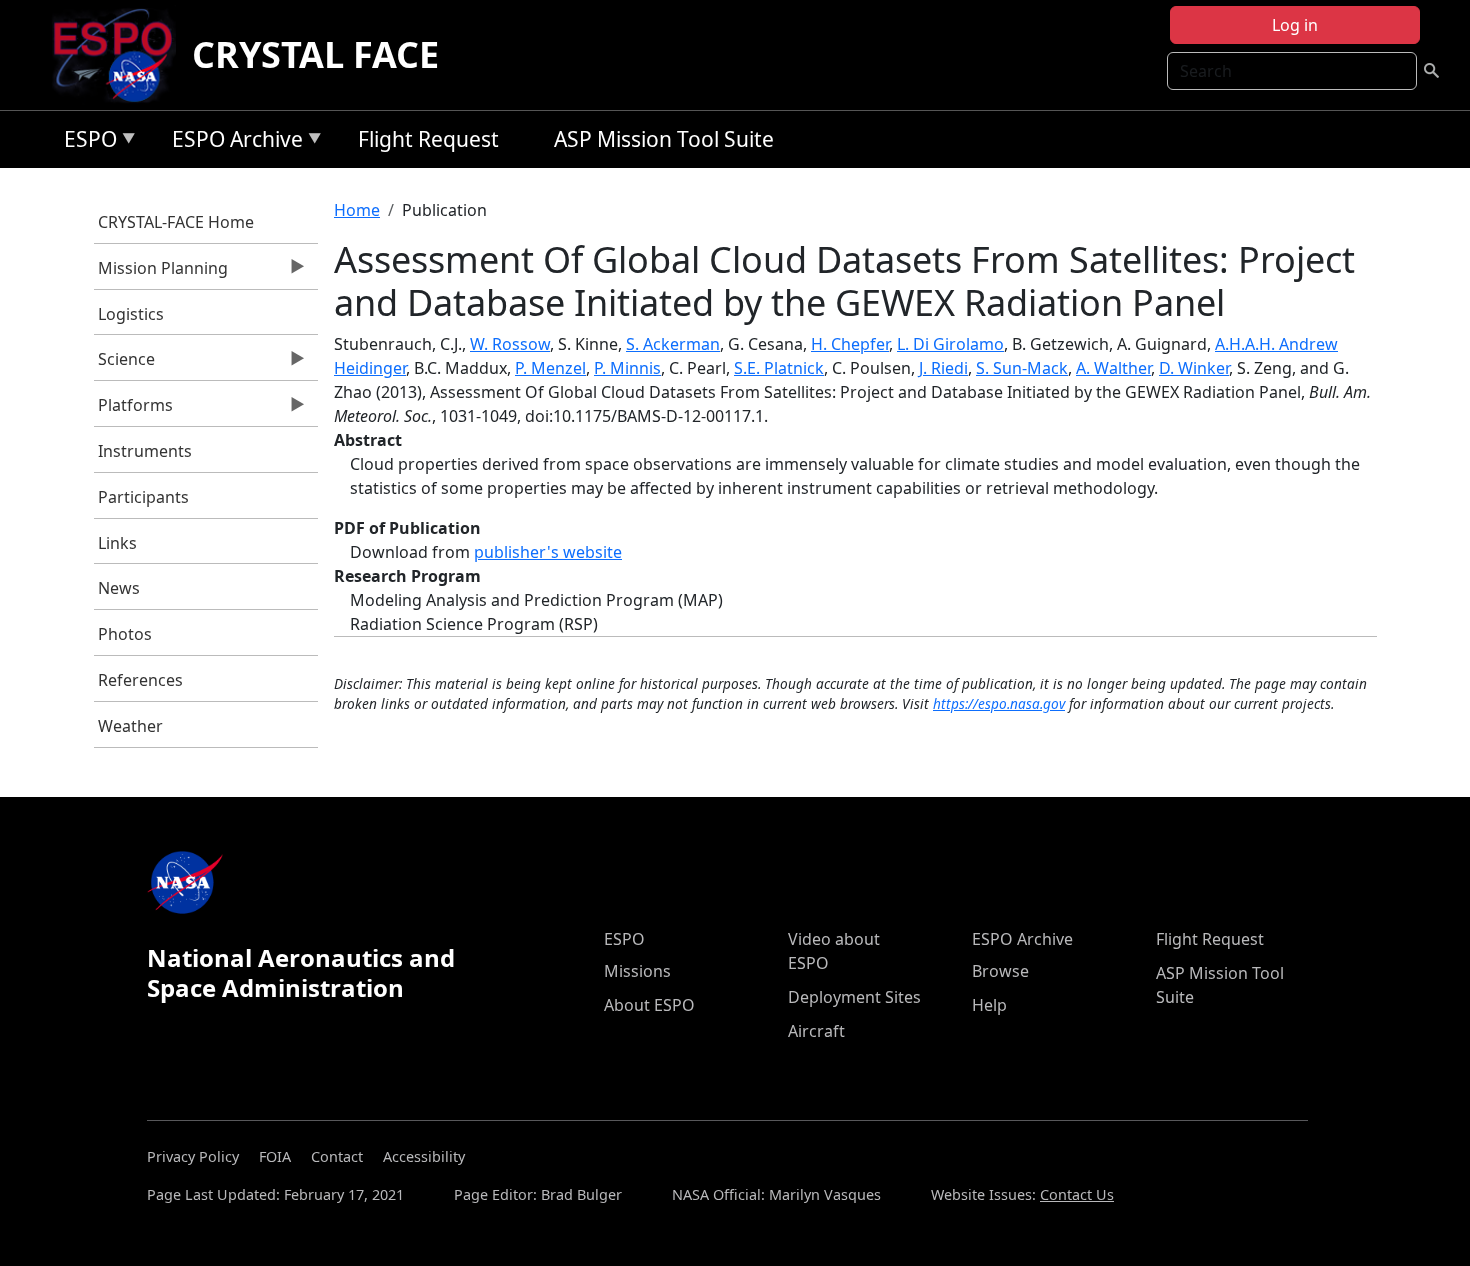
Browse (1000, 971)
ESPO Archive (232, 142)
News (119, 588)
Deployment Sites (854, 997)
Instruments (145, 451)
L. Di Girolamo (950, 344)
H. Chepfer (850, 344)
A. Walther (1113, 368)
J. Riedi (943, 368)
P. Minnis (627, 368)
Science (125, 364)
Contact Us (1077, 1194)
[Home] (120, 55)
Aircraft (816, 1031)
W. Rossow (510, 344)
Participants (143, 497)
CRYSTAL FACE (315, 54)
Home (357, 210)
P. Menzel (550, 368)
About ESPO (649, 1005)
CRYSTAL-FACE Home (176, 222)
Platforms (134, 410)
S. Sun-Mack (1022, 368)
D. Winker (1194, 368)
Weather (130, 726)
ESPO (85, 142)
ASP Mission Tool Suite (664, 139)
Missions (637, 971)
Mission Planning (161, 273)
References (140, 680)
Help (989, 1005)
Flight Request (428, 139)
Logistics (131, 314)
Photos (125, 634)
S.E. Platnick (779, 368)
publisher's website (548, 552)
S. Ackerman (673, 344)
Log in (1295, 25)
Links (117, 543)
